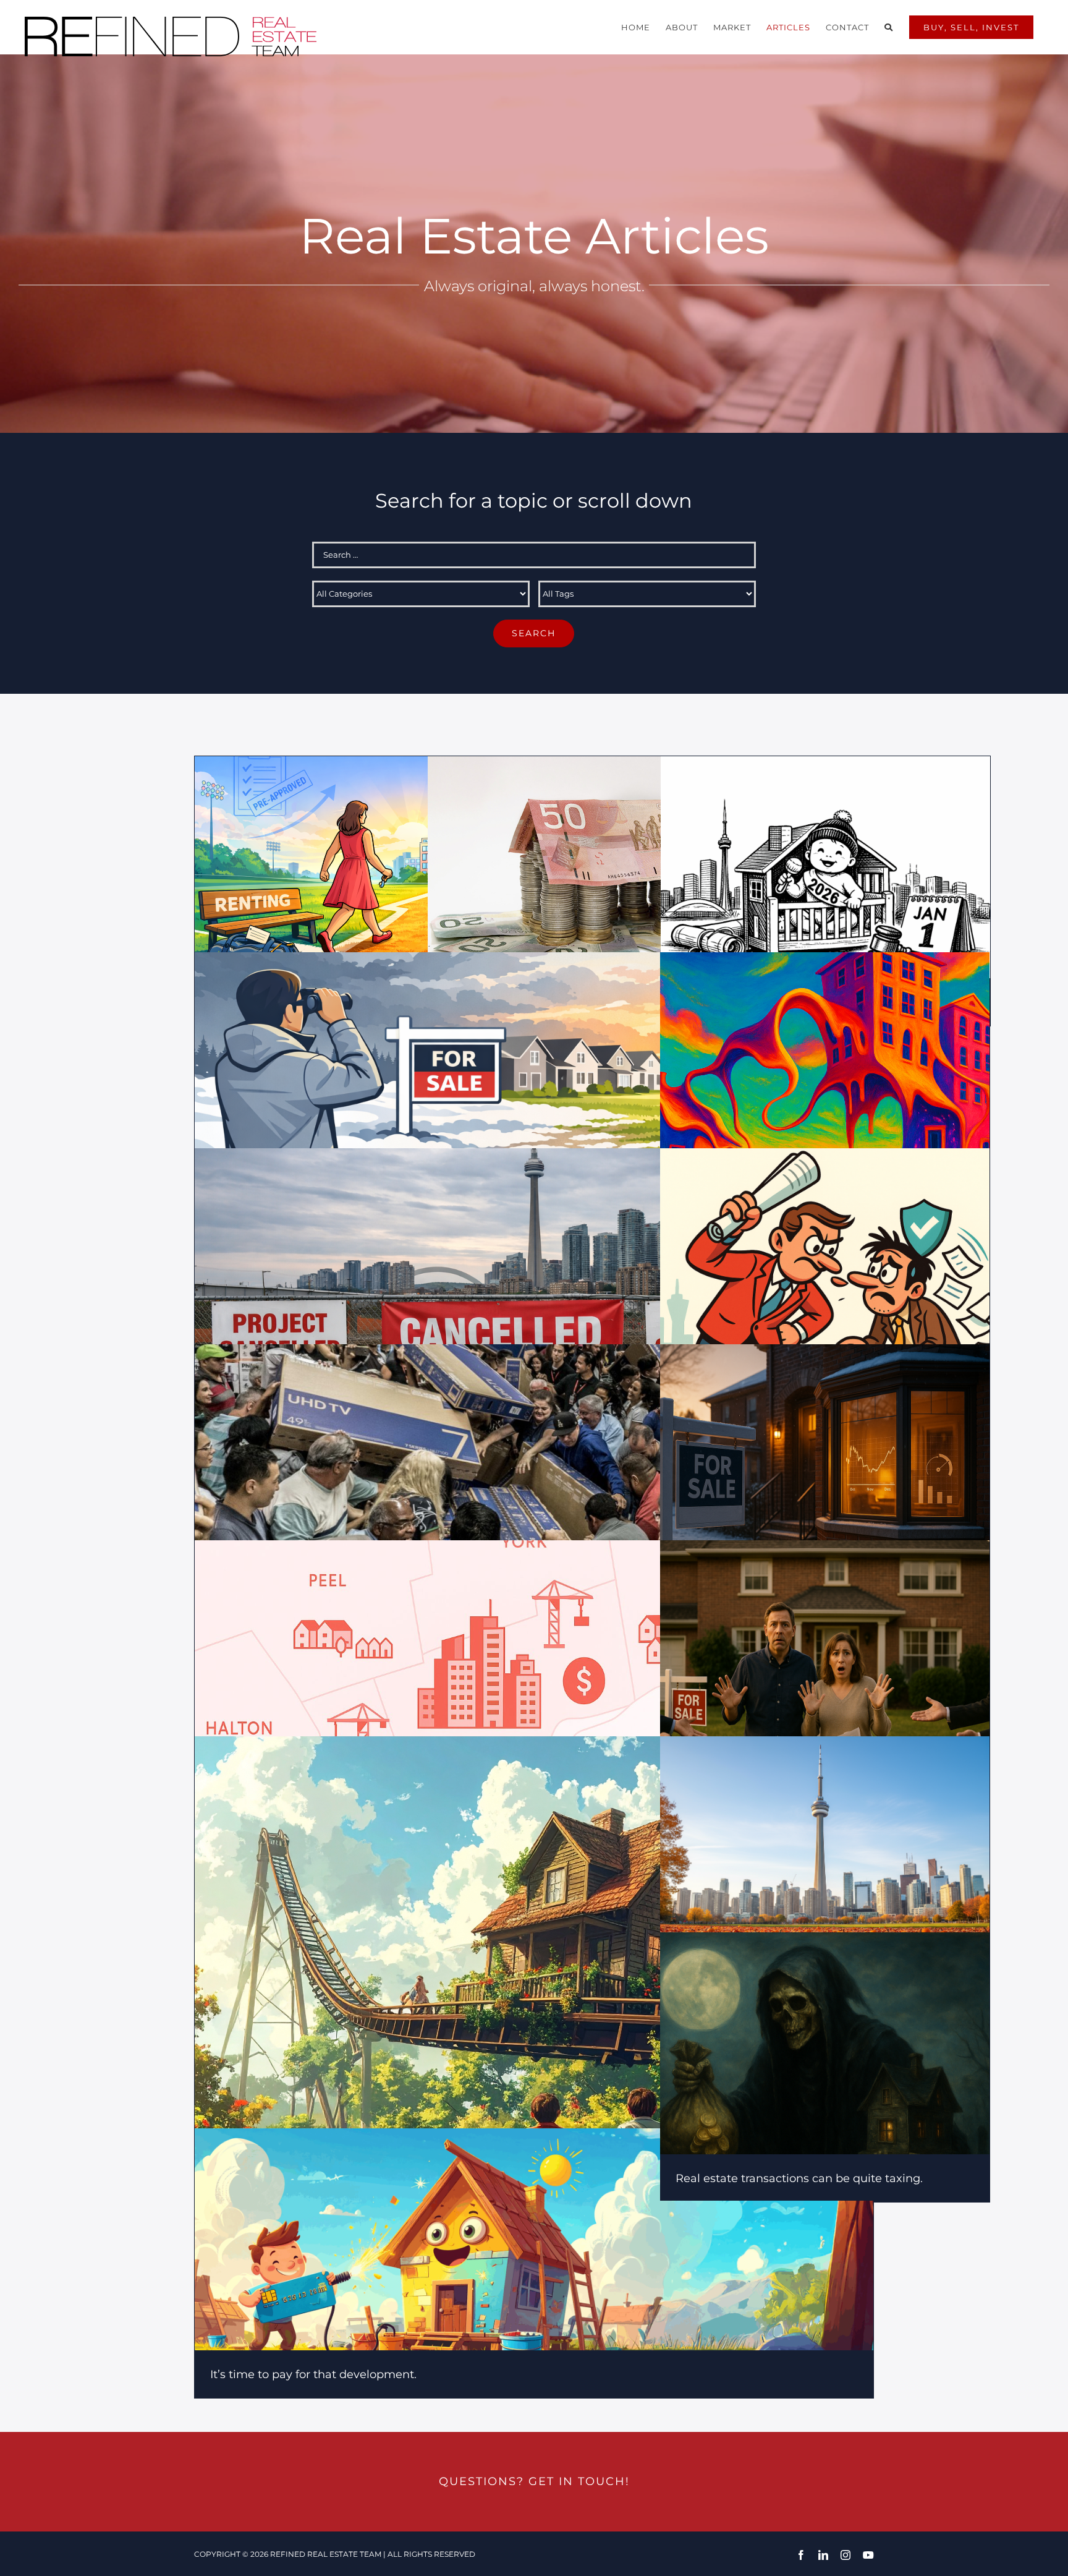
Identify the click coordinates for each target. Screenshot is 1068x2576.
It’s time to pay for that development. (313, 2374)
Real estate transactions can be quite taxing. (799, 2178)
